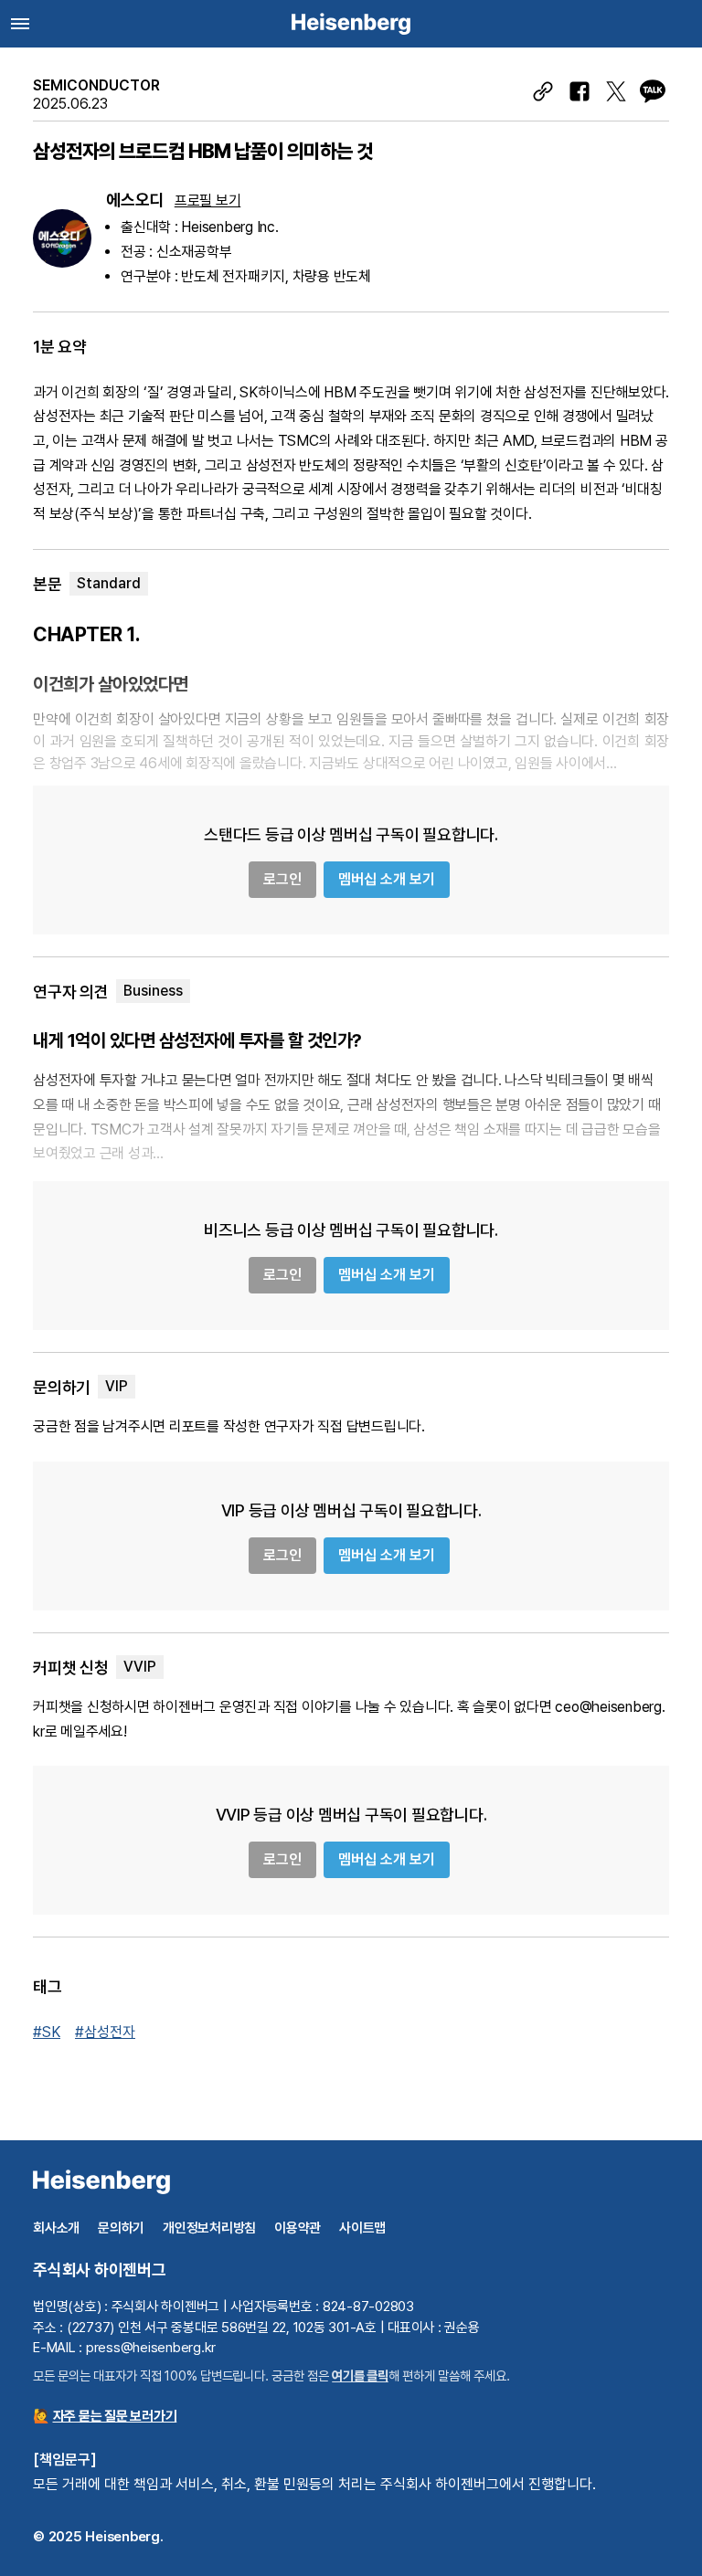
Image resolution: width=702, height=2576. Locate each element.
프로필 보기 (208, 201)
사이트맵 (362, 2228)
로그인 (282, 879)
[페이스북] (580, 91)
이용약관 (298, 2228)
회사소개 (56, 2228)
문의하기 (121, 2228)
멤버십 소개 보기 (387, 879)
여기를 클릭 (360, 2375)
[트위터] (616, 91)
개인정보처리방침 (209, 2228)
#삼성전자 (105, 2032)
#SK (47, 2032)
